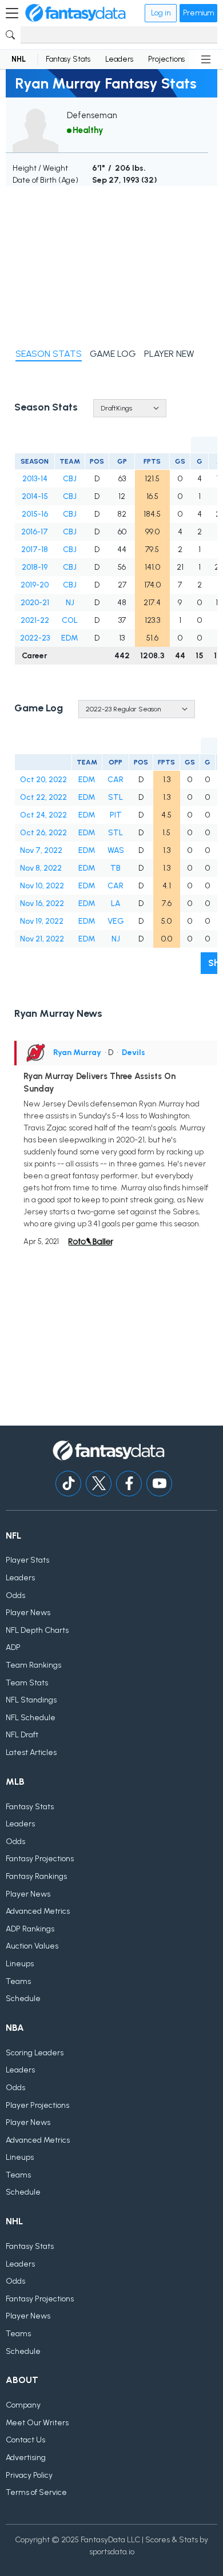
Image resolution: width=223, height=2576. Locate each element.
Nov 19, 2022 (42, 921)
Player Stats (27, 1560)
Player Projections (37, 2105)
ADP (13, 1647)
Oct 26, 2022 (43, 833)
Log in (161, 13)
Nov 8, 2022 (41, 868)
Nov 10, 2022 (42, 886)
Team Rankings (33, 1665)
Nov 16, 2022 (42, 903)
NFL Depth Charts (37, 1630)
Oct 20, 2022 (43, 780)
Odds (15, 1595)
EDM (70, 638)
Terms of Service (36, 2492)
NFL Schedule (31, 1718)
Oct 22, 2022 (43, 797)
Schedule (23, 1999)
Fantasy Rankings (36, 1876)
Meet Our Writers (37, 2423)
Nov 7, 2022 (41, 850)
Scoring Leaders (35, 2053)
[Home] (75, 13)
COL (70, 620)
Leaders (119, 59)
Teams (18, 1981)
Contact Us (25, 2440)
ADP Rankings (30, 1929)
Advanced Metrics (38, 1911)
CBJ (70, 479)
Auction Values (32, 1946)
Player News (28, 1613)
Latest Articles (31, 1752)
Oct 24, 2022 (43, 815)
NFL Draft (22, 1735)
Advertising (26, 2458)
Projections (166, 59)
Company (23, 2405)
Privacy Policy (29, 2475)
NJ (70, 603)
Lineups (20, 1964)
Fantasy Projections (40, 1859)
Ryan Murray (77, 1052)
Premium (198, 13)
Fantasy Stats (68, 59)
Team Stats (27, 1683)
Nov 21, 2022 (42, 939)
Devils (134, 1052)
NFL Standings (31, 1700)
